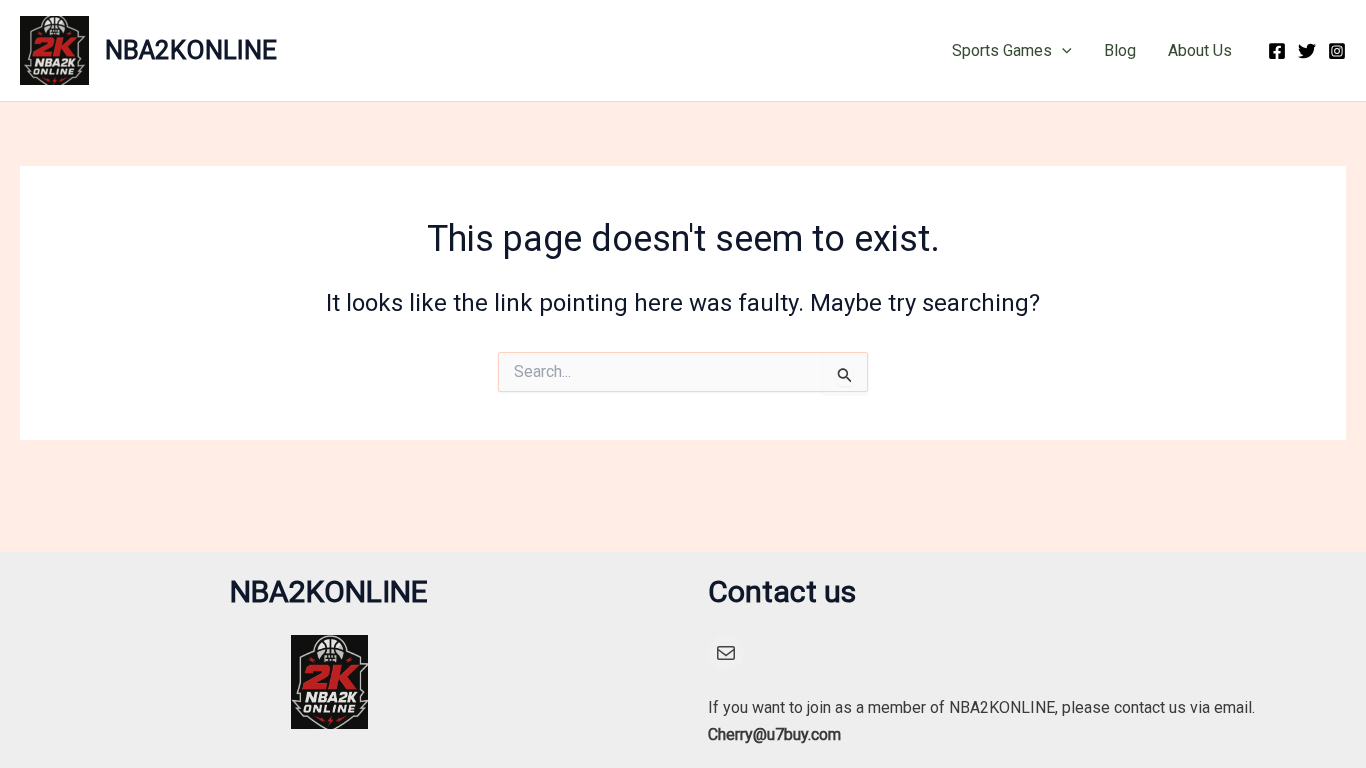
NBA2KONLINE (191, 50)
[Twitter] (1307, 51)
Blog (1120, 50)
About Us (1200, 50)
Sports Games (1002, 50)
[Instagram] (1337, 51)
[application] (1062, 51)
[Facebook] (1277, 51)
